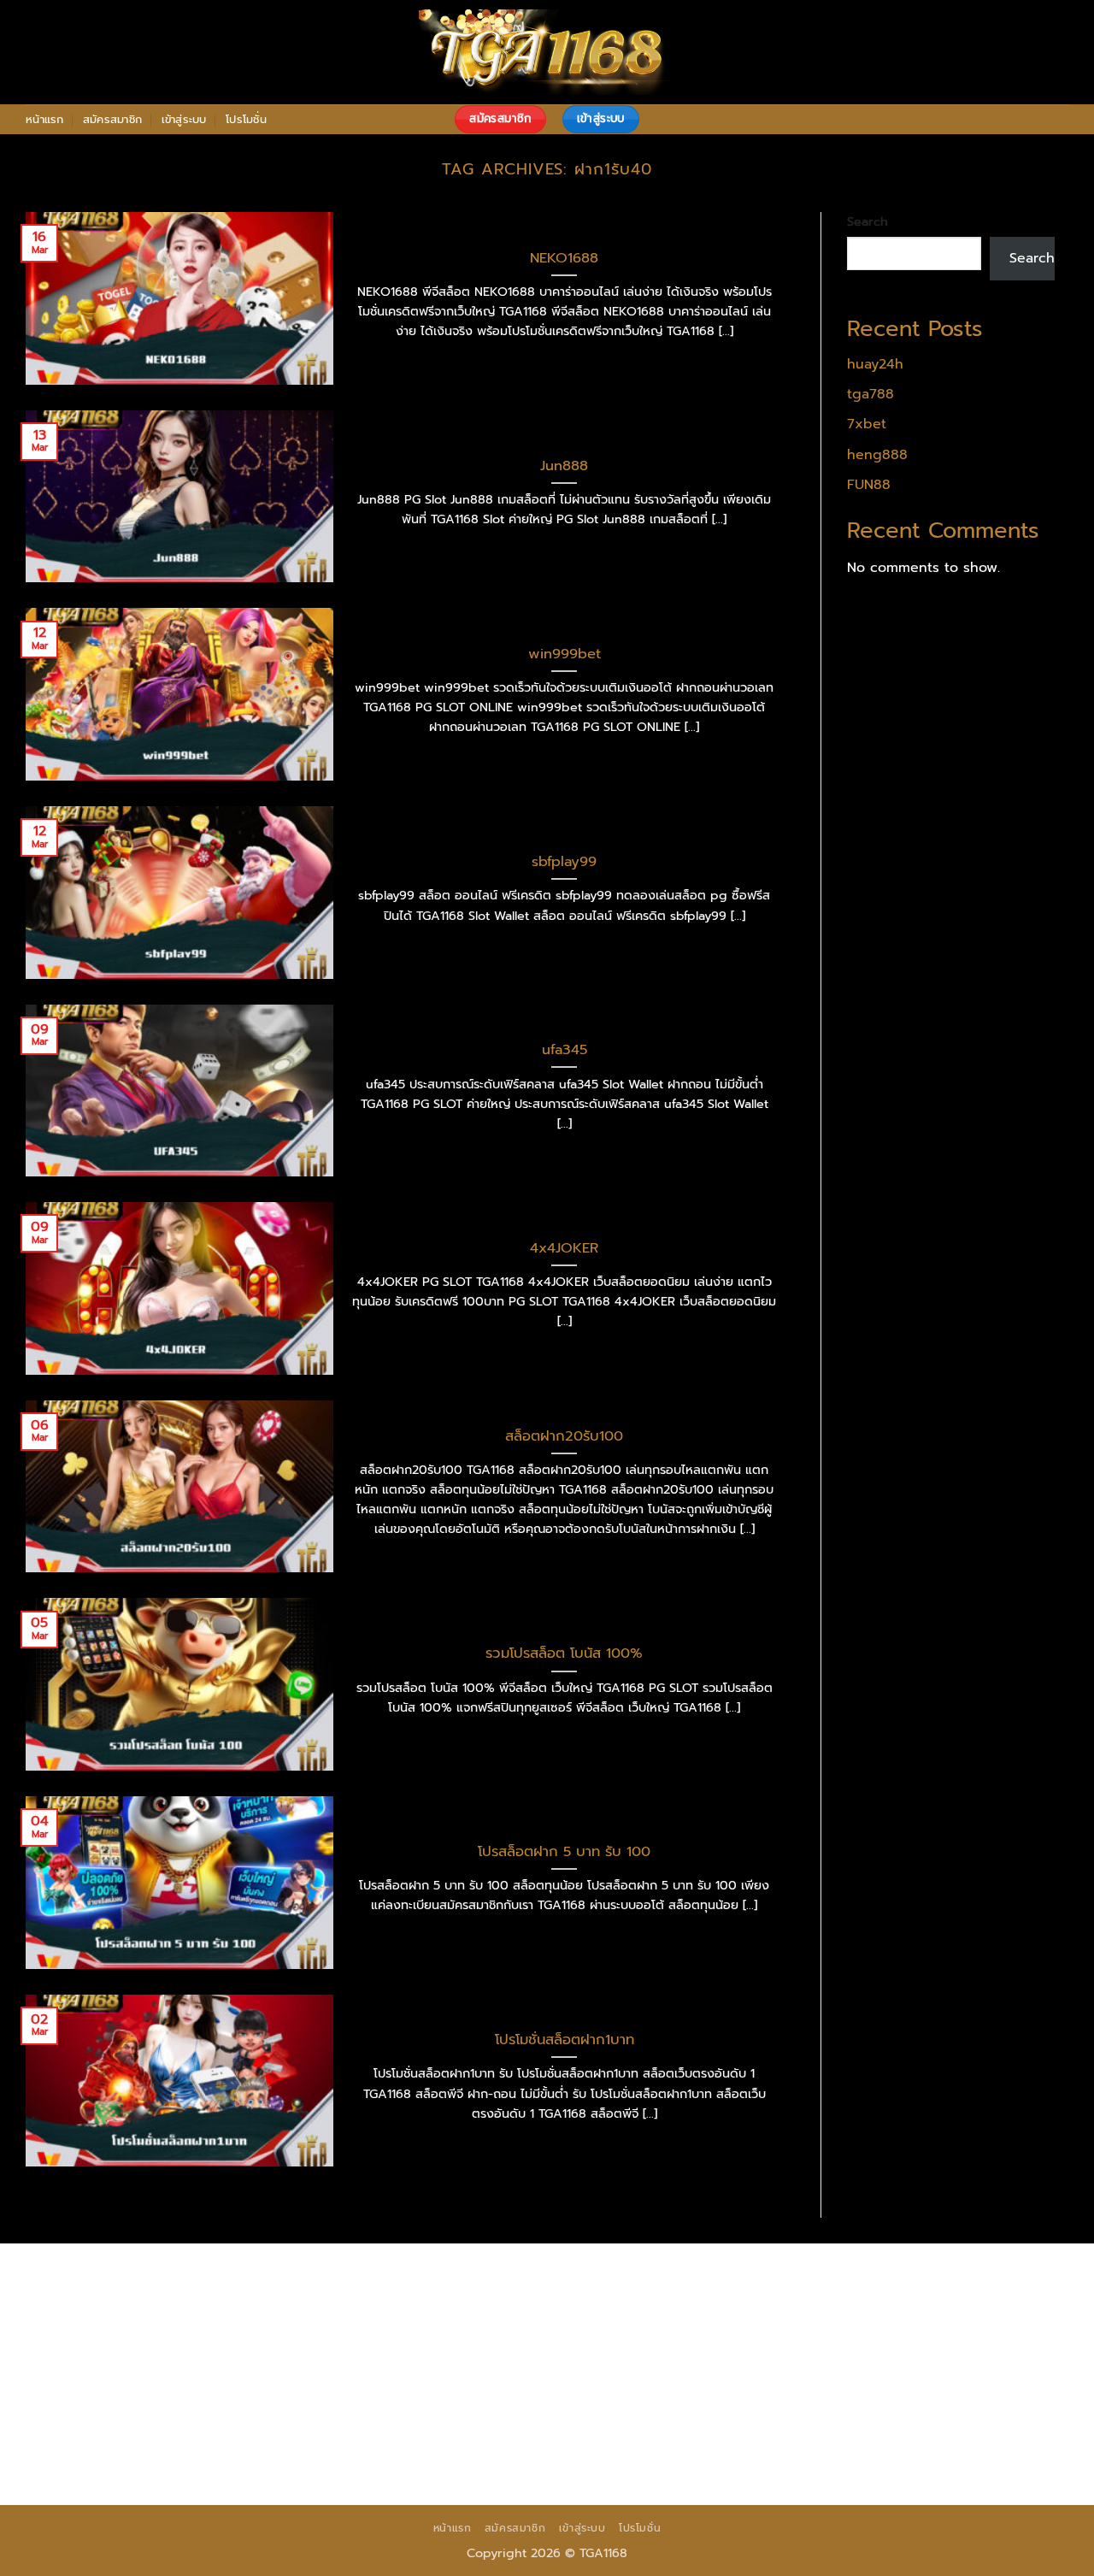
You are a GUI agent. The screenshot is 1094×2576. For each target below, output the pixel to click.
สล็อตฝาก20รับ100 (564, 1436)
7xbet (867, 424)
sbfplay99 (564, 862)
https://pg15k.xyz (202, 2302)
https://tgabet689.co (853, 2433)
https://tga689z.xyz (362, 2280)
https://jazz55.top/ (541, 2390)
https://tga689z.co (230, 2280)
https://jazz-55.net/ (941, 2390)
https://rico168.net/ (536, 2346)
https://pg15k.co (319, 2302)
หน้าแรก (45, 119)
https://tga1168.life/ (892, 2324)
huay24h (875, 364)
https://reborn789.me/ (575, 2368)
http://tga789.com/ (481, 2324)
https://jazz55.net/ (717, 2368)
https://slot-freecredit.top (205, 2390)
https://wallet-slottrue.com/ (302, 2455)
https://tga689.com (261, 2433)
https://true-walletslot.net (408, 2368)
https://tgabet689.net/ (700, 2433)
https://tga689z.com (94, 2280)
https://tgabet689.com (541, 2433)
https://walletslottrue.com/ (115, 2455)
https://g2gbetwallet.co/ (108, 2433)
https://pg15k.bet (911, 2280)
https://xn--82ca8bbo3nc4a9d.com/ (817, 2412)
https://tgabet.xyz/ (347, 2324)
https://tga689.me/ (395, 2433)
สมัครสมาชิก (112, 119)
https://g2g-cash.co (781, 2280)
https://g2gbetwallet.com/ (425, 2412)
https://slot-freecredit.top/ (863, 2455)
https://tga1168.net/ (617, 2324)
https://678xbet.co (233, 2346)
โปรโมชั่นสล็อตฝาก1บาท (565, 2040)
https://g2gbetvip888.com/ (240, 2412)
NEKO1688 (564, 258)
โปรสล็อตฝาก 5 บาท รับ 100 (564, 1852)
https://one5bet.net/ (817, 2346)
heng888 (877, 455)
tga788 (870, 394)
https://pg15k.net (436, 2302)
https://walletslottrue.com (870, 2368)
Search (868, 221)
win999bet (565, 654)
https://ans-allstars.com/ (384, 2346)
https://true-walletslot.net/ (488, 2455)
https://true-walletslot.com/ (675, 2455)
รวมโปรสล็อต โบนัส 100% (564, 1653)
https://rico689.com (499, 2280)
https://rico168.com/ (674, 2346)
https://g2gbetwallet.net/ (604, 2412)
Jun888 (564, 466)
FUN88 (869, 485)
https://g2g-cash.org (640, 2280)
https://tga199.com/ (92, 2368)
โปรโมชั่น (246, 119)
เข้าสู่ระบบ (184, 119)
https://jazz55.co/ (84, 2412)
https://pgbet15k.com (571, 2302)
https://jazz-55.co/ (670, 2390)
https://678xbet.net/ (95, 2346)
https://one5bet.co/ (958, 2346)
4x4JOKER (564, 1248)
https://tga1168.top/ (755, 2324)
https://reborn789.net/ (241, 2368)
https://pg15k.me (82, 2302)
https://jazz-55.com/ (804, 2390)
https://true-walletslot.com (385, 2390)
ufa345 (565, 1050)
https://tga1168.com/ (209, 2324)
